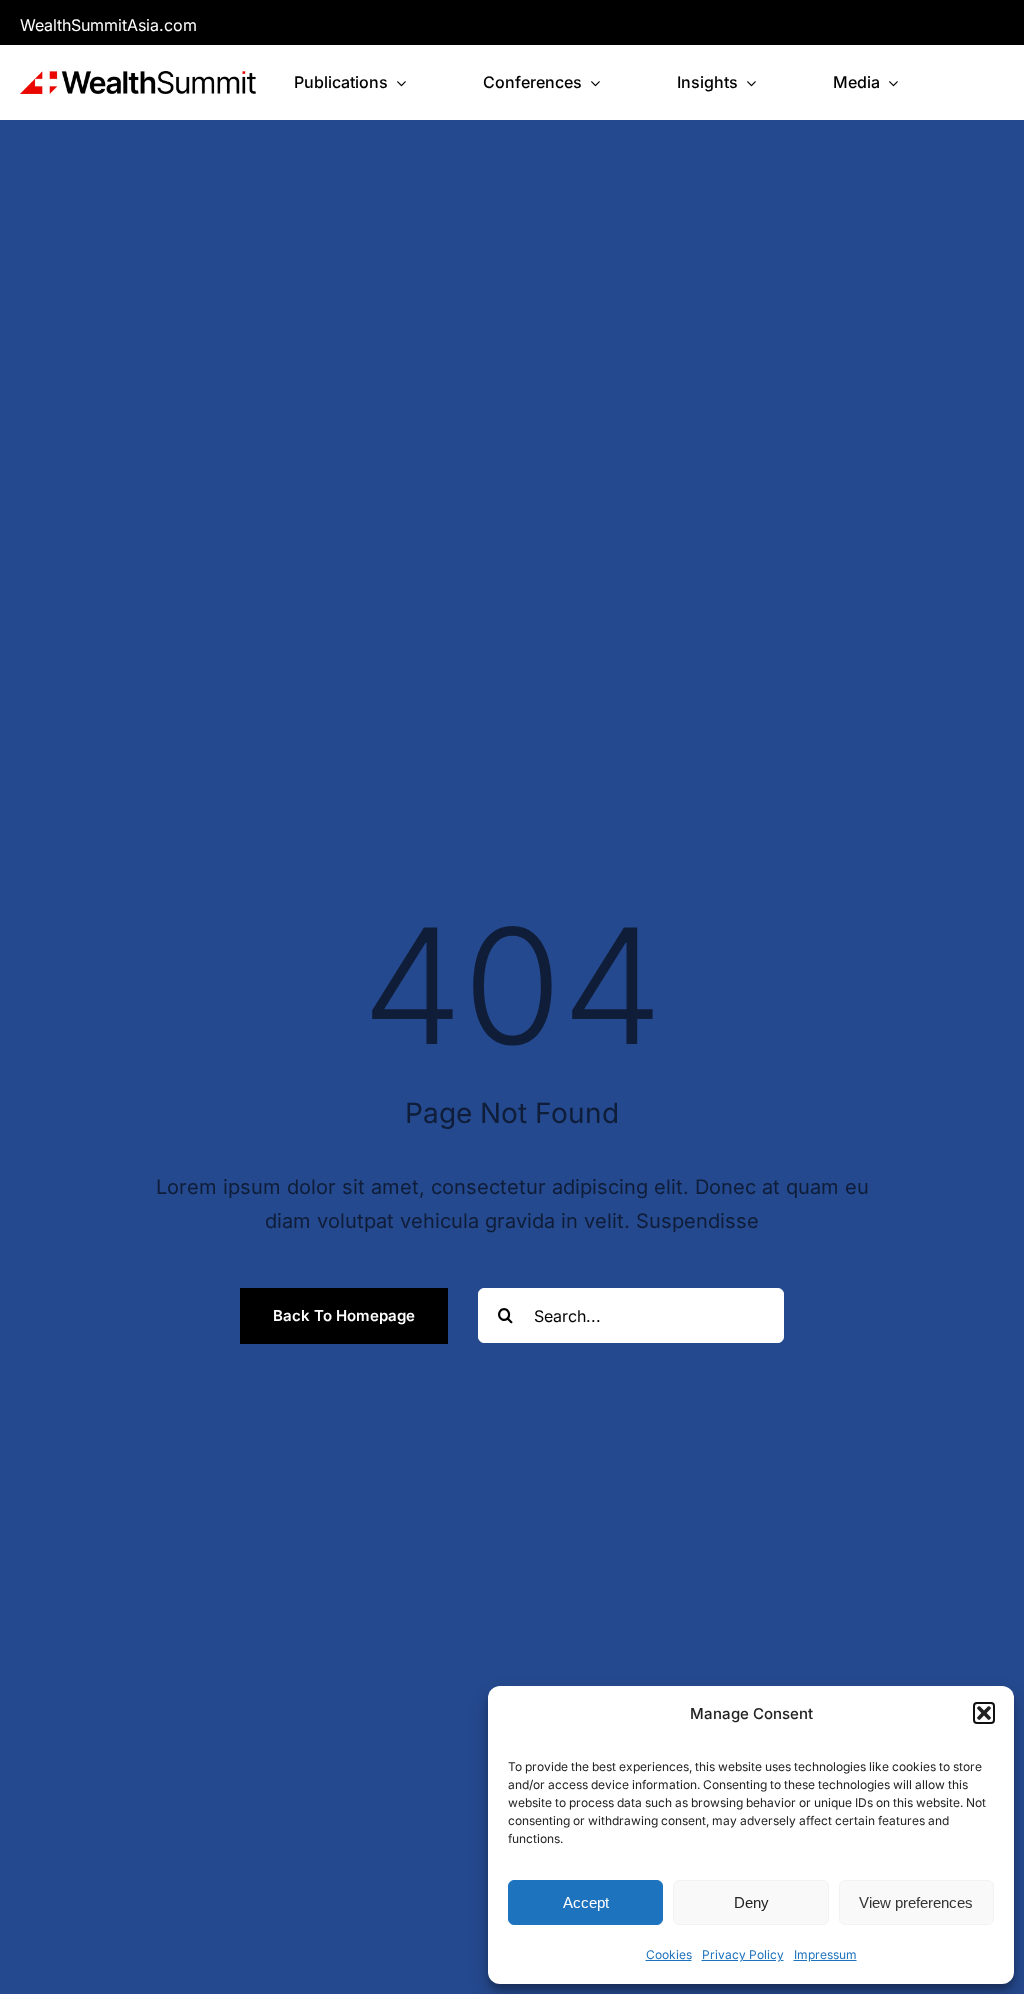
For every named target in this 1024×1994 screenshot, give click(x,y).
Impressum (825, 1954)
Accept (586, 1902)
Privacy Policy (743, 1954)
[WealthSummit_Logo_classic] (138, 81)
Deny (751, 1902)
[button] (984, 1713)
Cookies (669, 1954)
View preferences (916, 1902)
